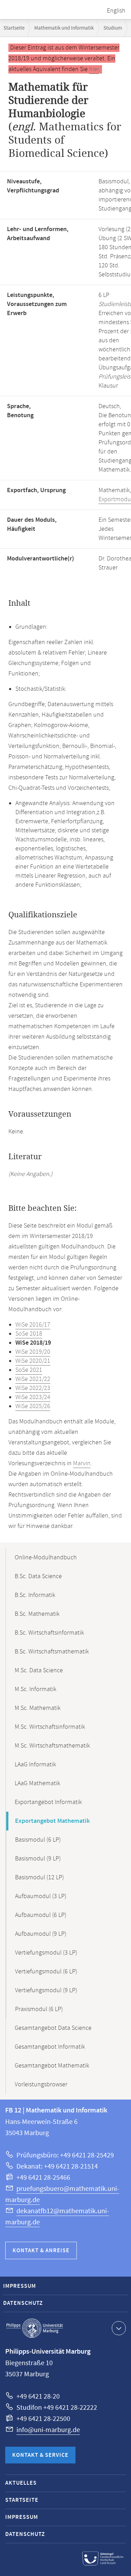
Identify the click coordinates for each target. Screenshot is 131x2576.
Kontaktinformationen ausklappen (119, 2328)
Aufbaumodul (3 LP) (41, 1896)
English (116, 11)
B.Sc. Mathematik (37, 1614)
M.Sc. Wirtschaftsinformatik (50, 1727)
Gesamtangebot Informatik (50, 2047)
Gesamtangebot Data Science (53, 2028)
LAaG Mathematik (37, 1783)
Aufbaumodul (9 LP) (41, 1934)
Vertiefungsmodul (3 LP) (46, 1953)
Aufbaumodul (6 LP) (41, 1915)
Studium (113, 28)
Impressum (20, 2286)
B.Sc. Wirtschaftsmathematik (52, 1652)
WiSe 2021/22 (33, 1379)
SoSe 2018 (29, 1334)
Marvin (82, 1463)
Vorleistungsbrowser (41, 2085)
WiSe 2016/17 (33, 1325)
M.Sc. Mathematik (38, 1708)
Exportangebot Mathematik (52, 1821)
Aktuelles (21, 2483)
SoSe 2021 (29, 1370)
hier (94, 69)
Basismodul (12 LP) (39, 1878)
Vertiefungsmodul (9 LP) (46, 1990)
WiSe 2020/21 (33, 1361)
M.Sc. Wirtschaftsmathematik (52, 1746)
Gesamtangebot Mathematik (52, 2066)
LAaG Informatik (35, 1765)
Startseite (14, 28)
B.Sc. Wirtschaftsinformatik (49, 1633)
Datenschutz (23, 2303)
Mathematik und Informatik (64, 28)
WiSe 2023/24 (33, 1397)
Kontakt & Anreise (41, 2251)
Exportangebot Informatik (48, 1802)
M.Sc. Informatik (35, 1689)
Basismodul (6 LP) (38, 1840)
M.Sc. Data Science (39, 1671)
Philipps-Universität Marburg (35, 2328)
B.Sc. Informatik (35, 1595)
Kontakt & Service (40, 2455)
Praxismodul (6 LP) (39, 2009)
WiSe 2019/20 (33, 1352)
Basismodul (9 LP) (38, 1859)
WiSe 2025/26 (33, 1406)
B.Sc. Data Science (38, 1576)
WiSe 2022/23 (33, 1388)
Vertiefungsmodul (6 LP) (46, 1972)
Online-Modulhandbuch (46, 1558)
